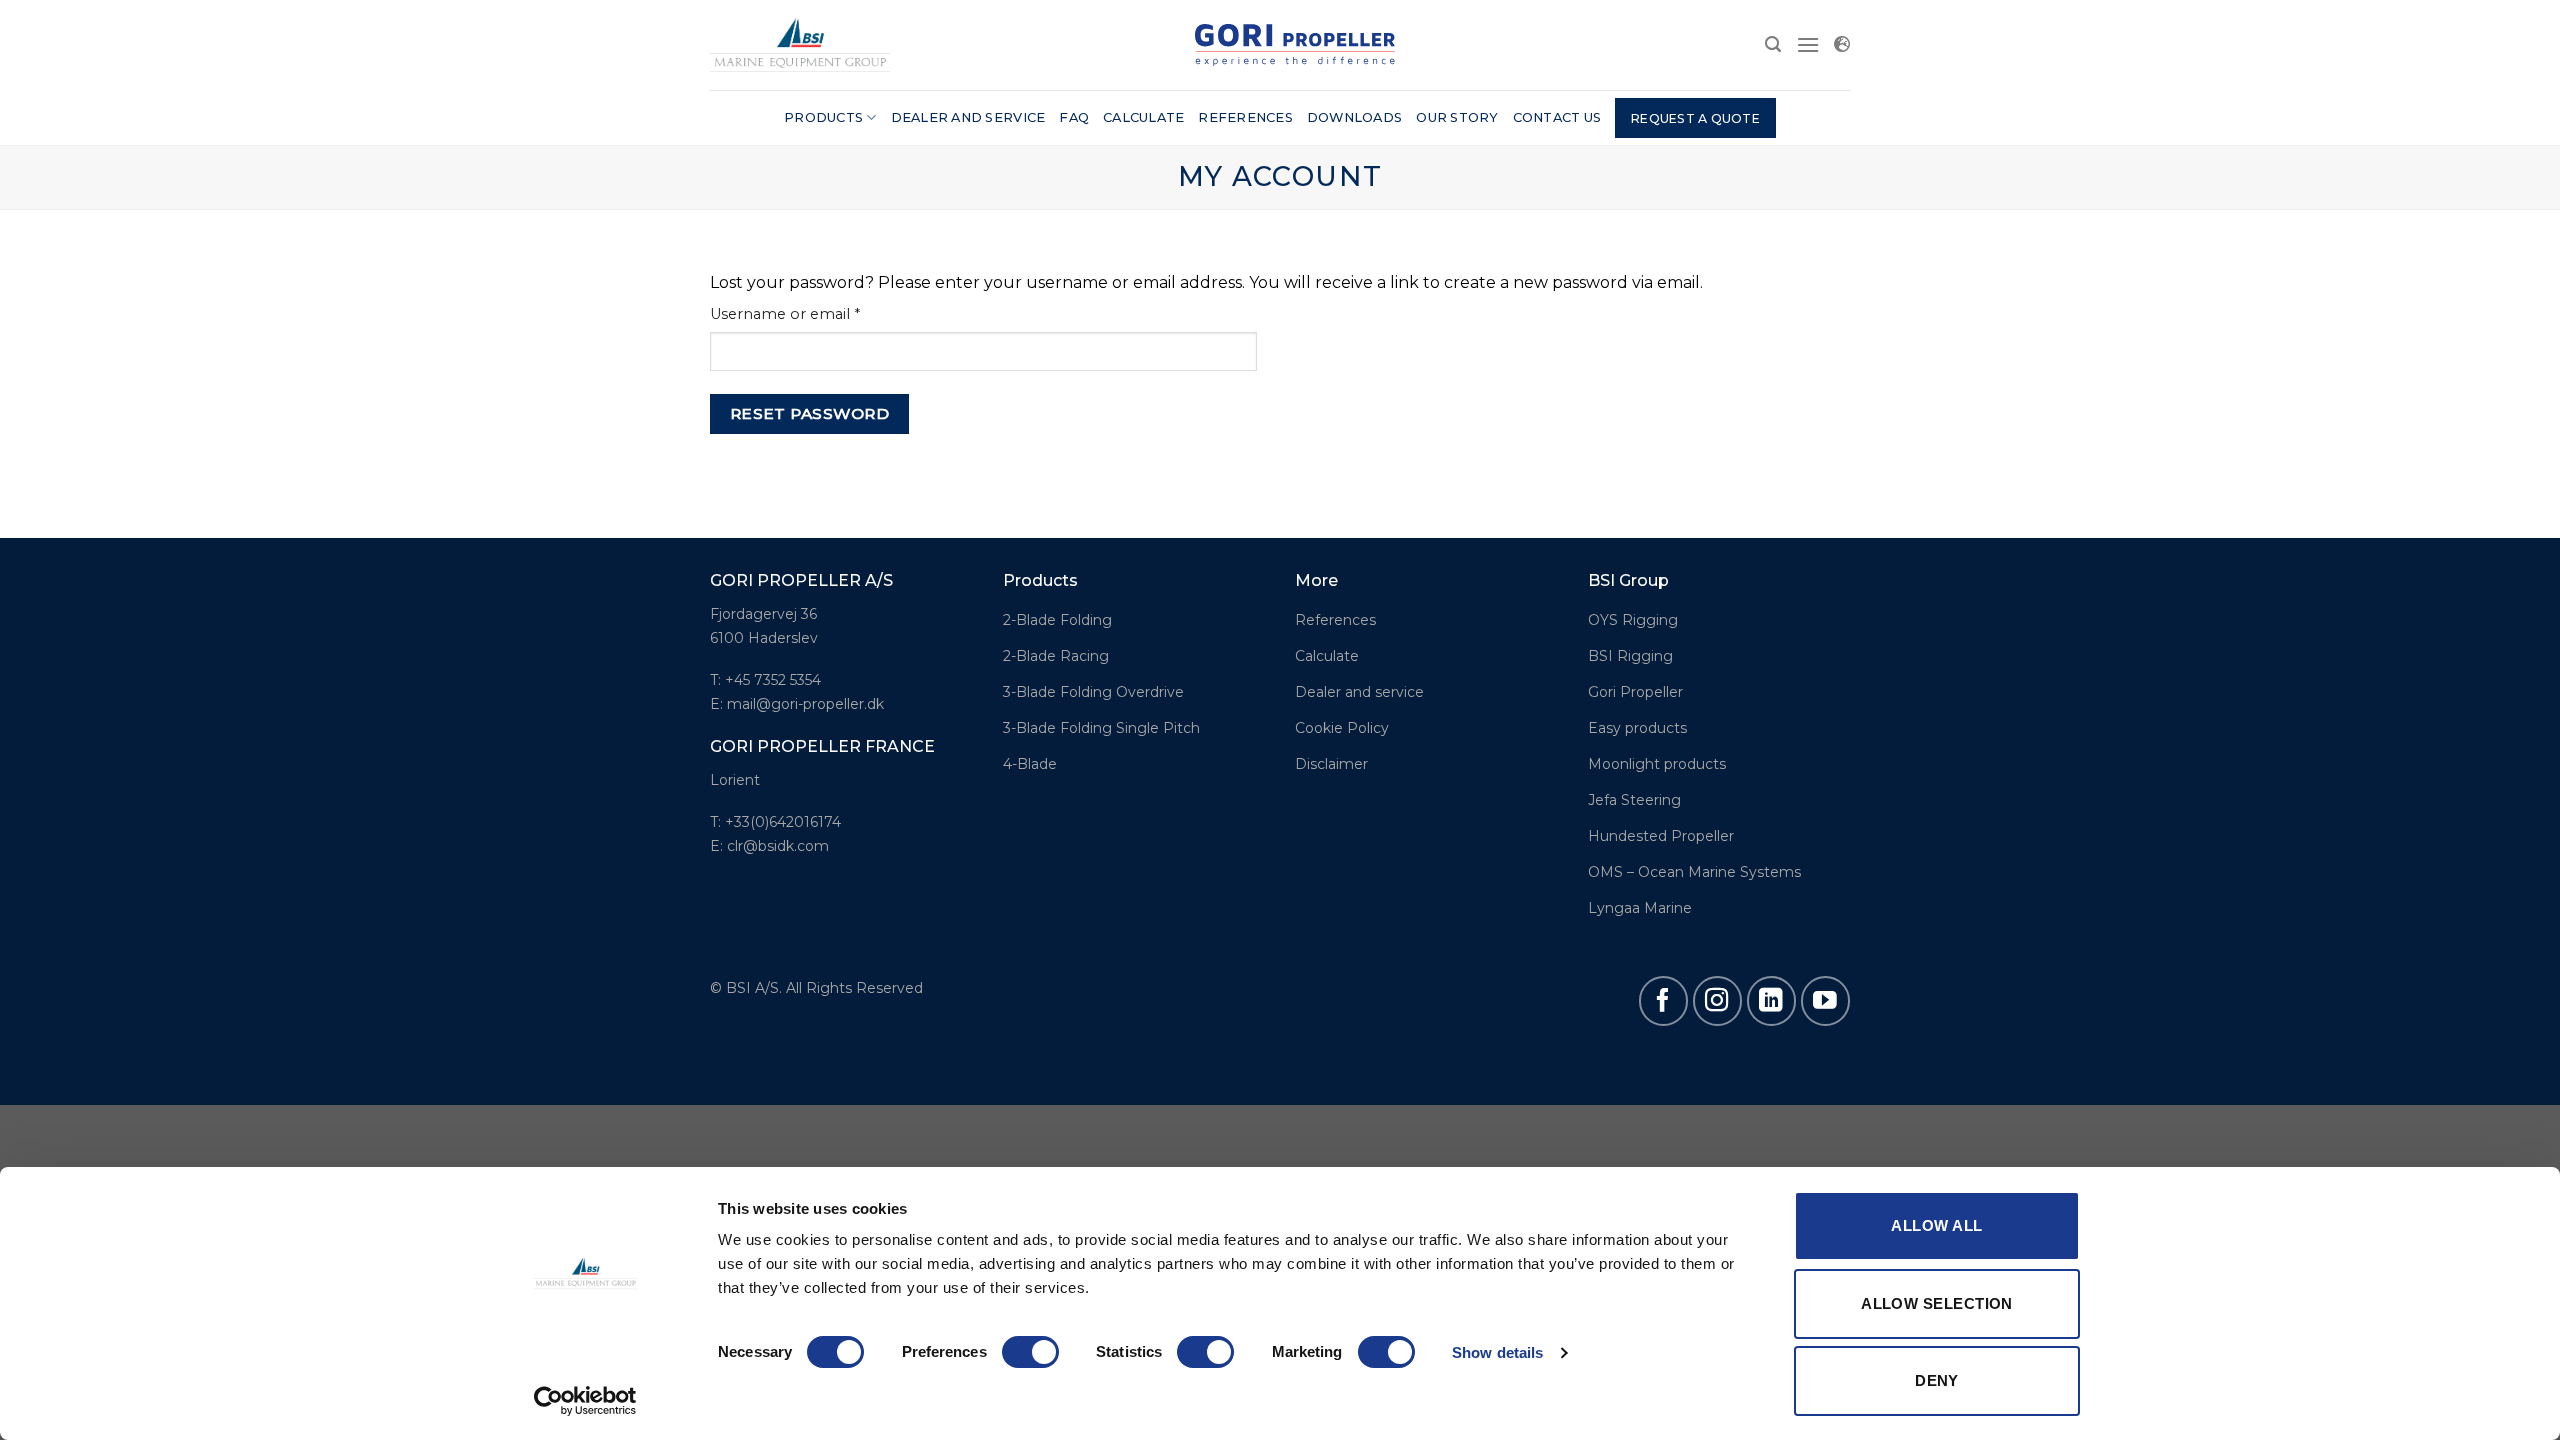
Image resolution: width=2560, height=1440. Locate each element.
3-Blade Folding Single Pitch (1101, 728)
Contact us (1557, 117)
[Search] (1773, 44)
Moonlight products (1657, 764)
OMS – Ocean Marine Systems (1694, 872)
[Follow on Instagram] (1717, 1000)
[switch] (1030, 1352)
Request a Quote (1695, 118)
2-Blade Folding (1057, 620)
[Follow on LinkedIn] (1771, 1000)
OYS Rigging (1633, 620)
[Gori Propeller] (800, 44)
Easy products (1637, 728)
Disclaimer (1331, 764)
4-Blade (1030, 764)
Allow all (1936, 1225)
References (1245, 117)
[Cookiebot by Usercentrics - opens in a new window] (585, 1401)
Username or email (817, 313)
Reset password (810, 413)
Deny (1937, 1380)
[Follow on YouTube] (1825, 1000)
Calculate (1143, 117)
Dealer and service (968, 117)
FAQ (1074, 117)
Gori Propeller (1635, 692)
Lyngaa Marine (1640, 908)
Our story (1457, 117)
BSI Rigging (1630, 656)
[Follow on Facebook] (1663, 1000)
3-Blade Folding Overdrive (1093, 692)
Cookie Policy (1342, 728)
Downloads (1354, 117)
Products (823, 117)
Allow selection (1937, 1303)
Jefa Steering (1634, 800)
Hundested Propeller (1661, 836)
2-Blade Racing (1056, 656)
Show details (1497, 1352)
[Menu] (1808, 44)
